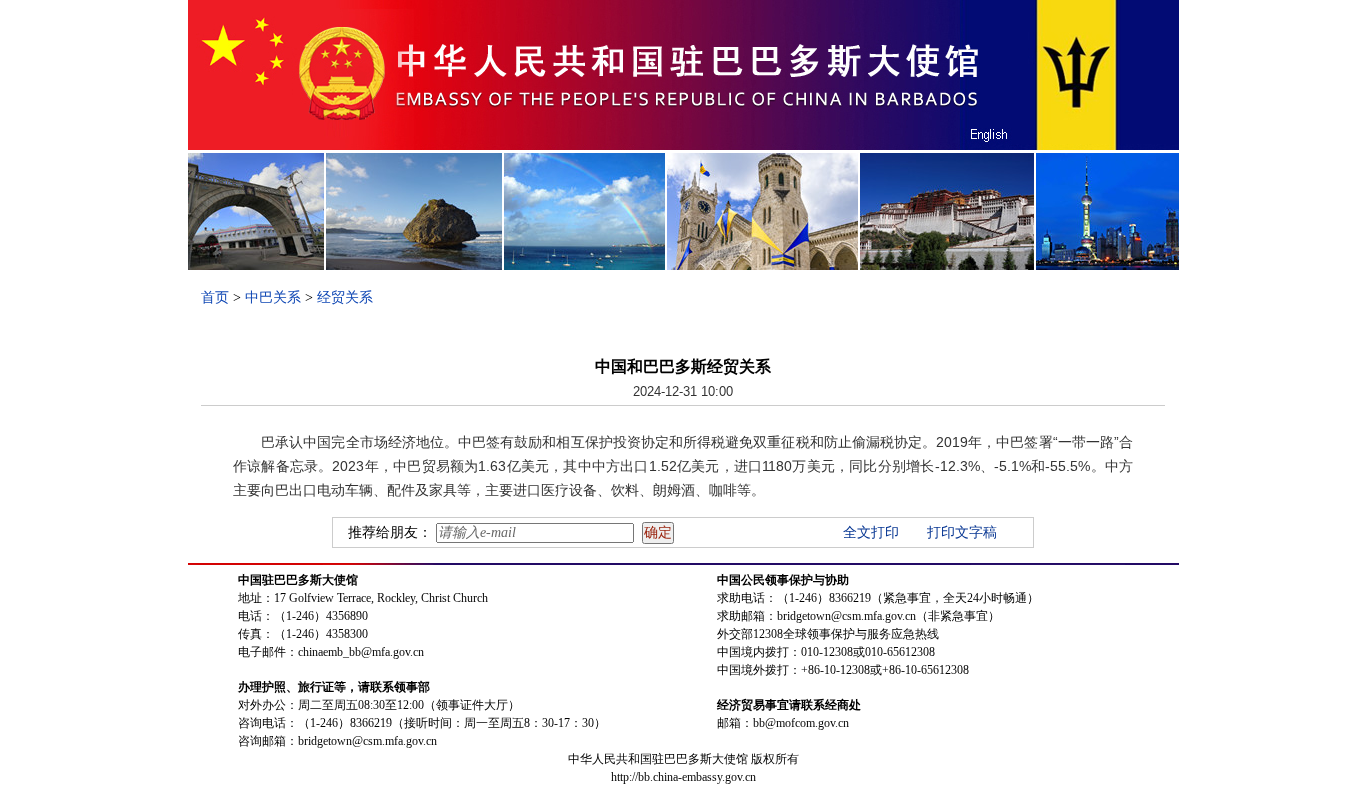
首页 (215, 297)
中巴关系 (273, 297)
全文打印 (871, 532)
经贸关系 (345, 297)
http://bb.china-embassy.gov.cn (683, 777)
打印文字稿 (962, 532)
